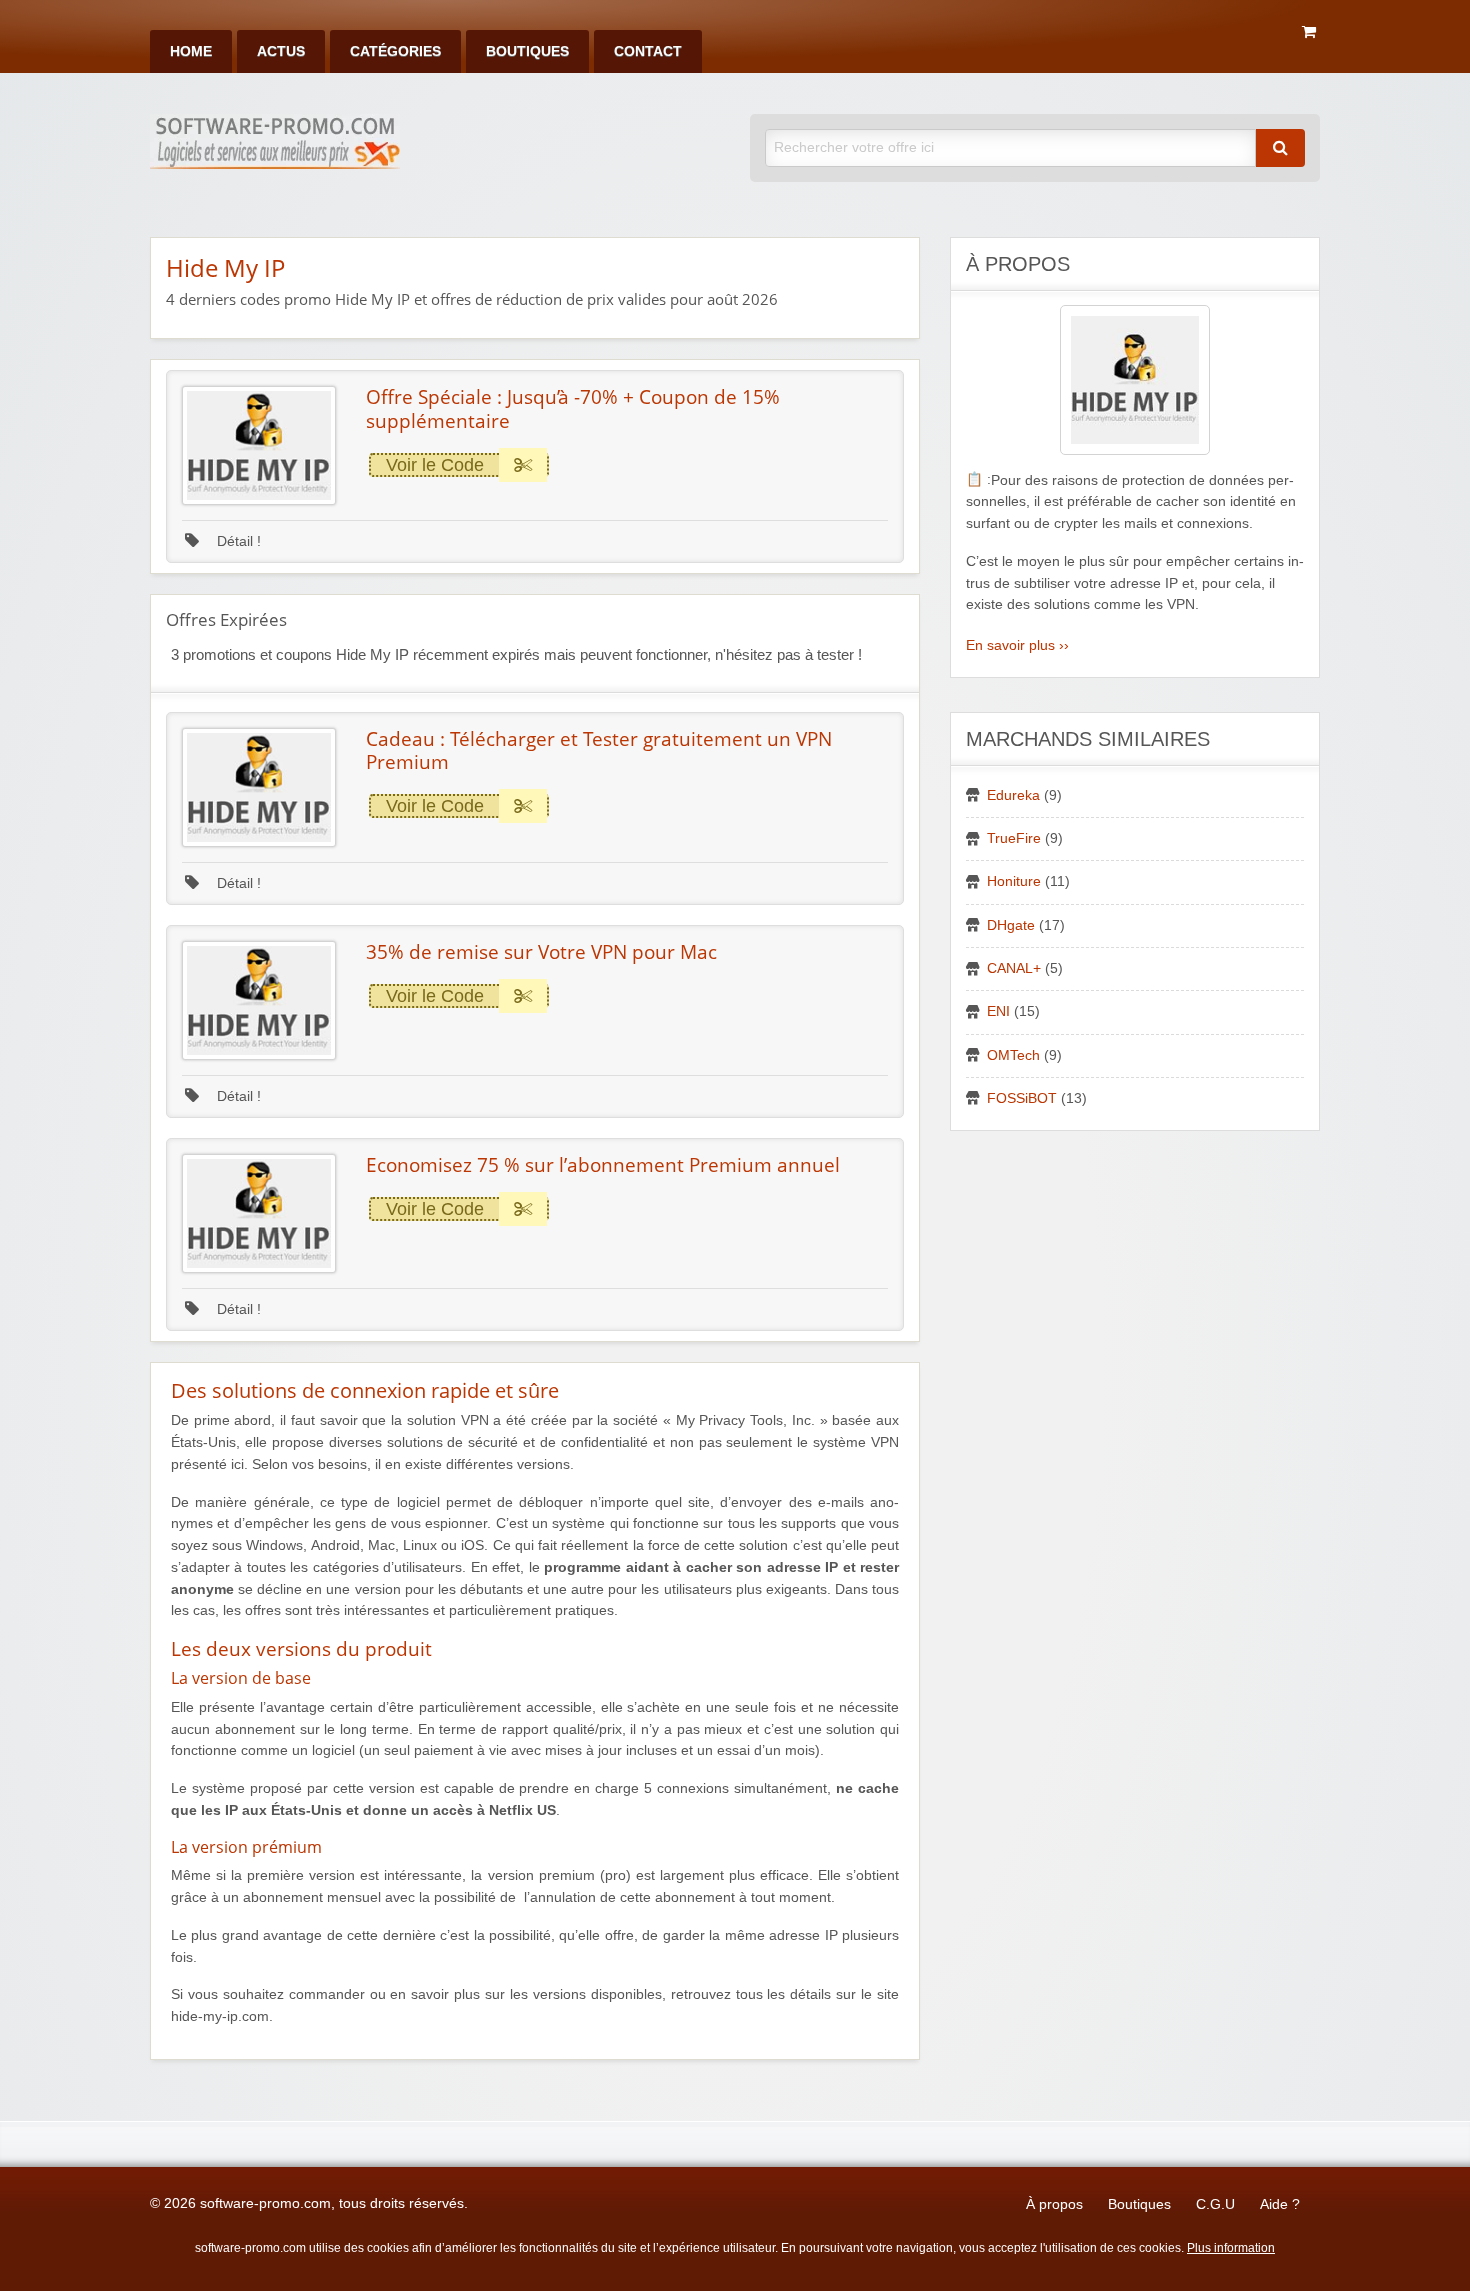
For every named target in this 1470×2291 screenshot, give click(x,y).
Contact (648, 51)
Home (191, 51)
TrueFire (1014, 838)
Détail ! (237, 541)
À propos (1054, 2204)
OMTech (1013, 1055)
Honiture (1014, 881)
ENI (998, 1011)
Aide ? (1280, 2204)
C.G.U (1215, 2204)
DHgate (1011, 925)
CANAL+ (1014, 968)
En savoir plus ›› (1017, 645)
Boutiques (527, 51)
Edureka (1013, 795)
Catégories (395, 51)
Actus (281, 51)
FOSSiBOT (1022, 1098)
